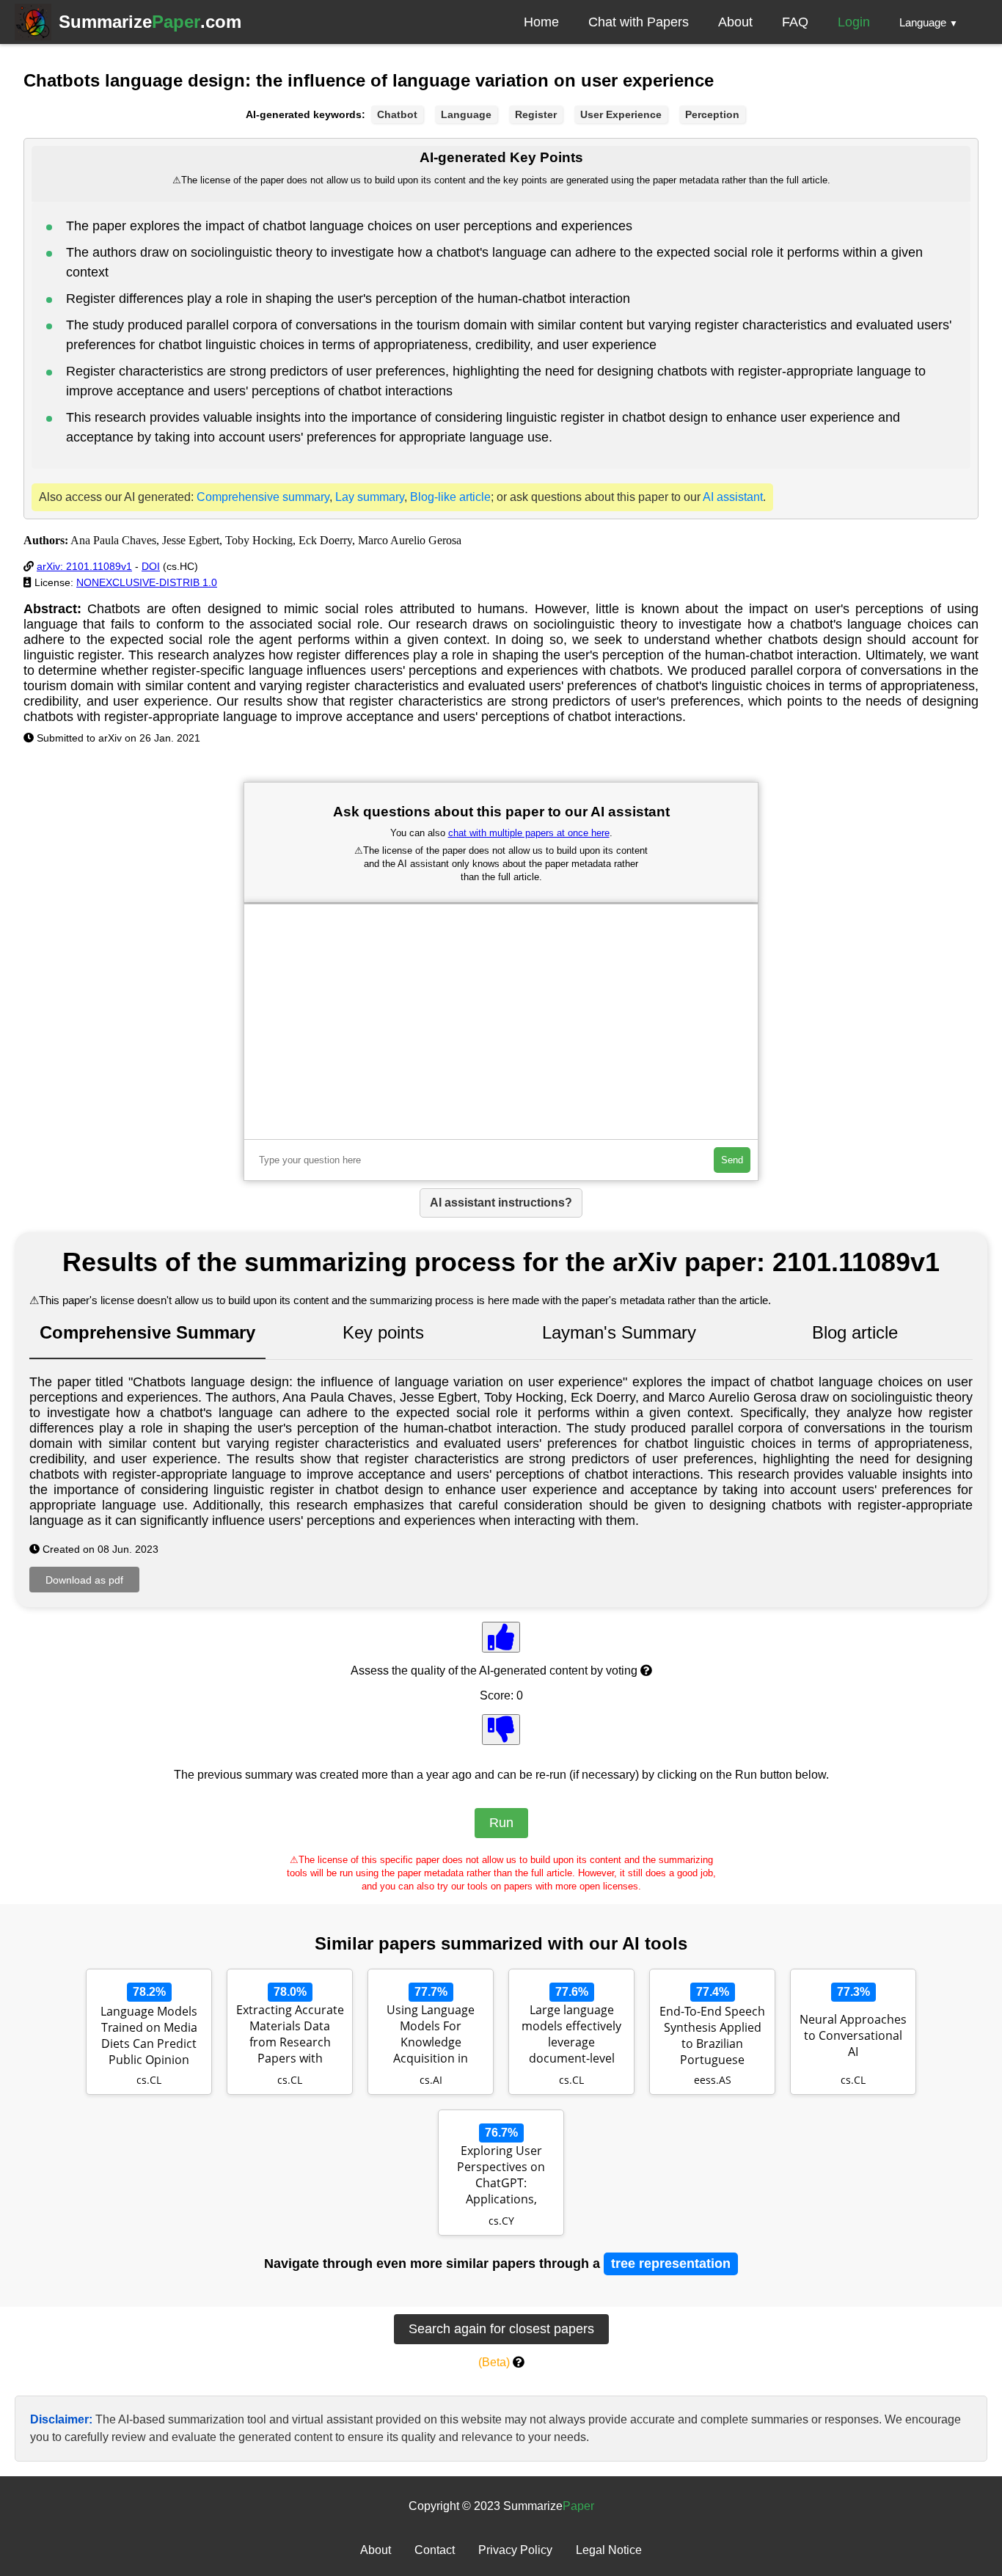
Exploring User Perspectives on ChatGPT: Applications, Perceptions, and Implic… (501, 2176)
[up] (501, 1637)
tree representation (671, 2264)
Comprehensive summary (263, 497)
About (735, 22)
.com (150, 22)
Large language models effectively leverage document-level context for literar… (571, 2035)
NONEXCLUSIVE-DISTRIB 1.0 (147, 582)
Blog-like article (450, 497)
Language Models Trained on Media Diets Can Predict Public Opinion (149, 2035)
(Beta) (494, 2362)
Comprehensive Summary (147, 1332)
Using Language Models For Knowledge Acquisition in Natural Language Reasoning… (431, 2035)
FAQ (795, 22)
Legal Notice (609, 2550)
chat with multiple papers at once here (529, 833)
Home (541, 22)
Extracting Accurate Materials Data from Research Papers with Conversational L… (290, 2035)
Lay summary (370, 497)
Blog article (855, 1332)
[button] (929, 22)
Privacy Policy (515, 2550)
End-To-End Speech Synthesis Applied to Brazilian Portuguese (712, 2035)
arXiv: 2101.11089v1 (84, 566)
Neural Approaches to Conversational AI (853, 2035)
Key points (383, 1332)
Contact (435, 2550)
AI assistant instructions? (501, 1203)
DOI (151, 566)
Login (854, 22)
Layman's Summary (619, 1332)
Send (732, 1160)
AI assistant (733, 497)
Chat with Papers (639, 22)
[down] (501, 1730)
